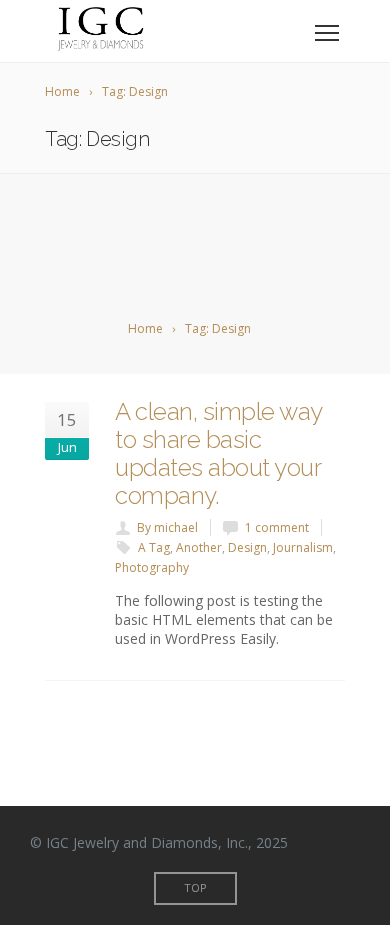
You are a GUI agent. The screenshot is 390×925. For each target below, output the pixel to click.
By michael (167, 527)
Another (199, 547)
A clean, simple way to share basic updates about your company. (218, 453)
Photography (152, 567)
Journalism (303, 547)
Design (247, 547)
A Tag (154, 547)
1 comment (277, 527)
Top (195, 887)
